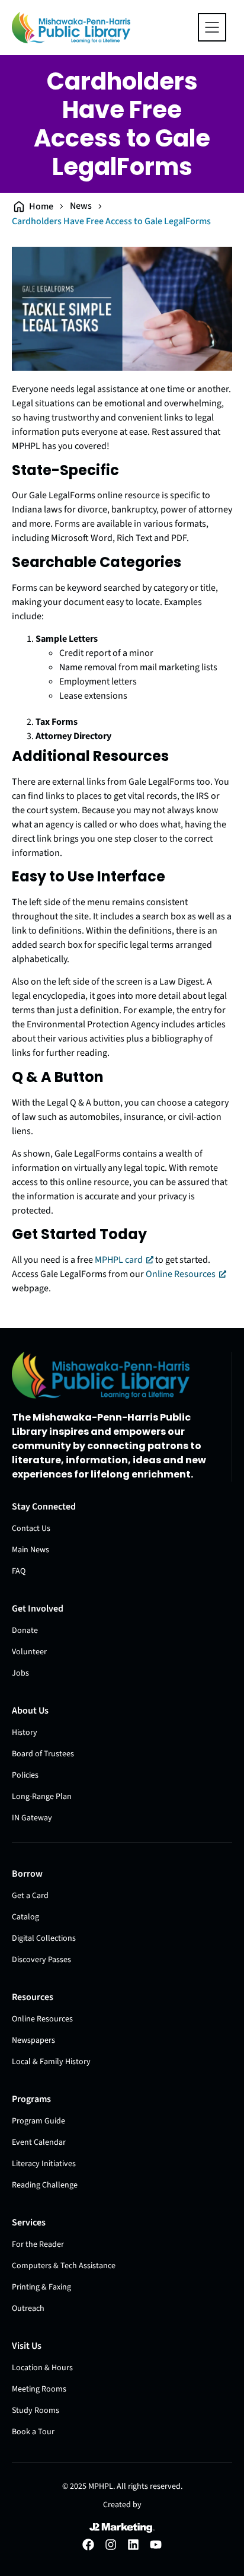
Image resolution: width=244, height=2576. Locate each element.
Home (41, 206)
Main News (30, 1550)
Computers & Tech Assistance (64, 2266)
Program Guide (38, 2121)
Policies (25, 1775)
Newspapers (33, 2040)
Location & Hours (42, 2368)
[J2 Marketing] (122, 2528)
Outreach (28, 2308)
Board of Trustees (43, 1754)
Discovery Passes (41, 1960)
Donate (25, 1631)
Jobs (20, 1673)
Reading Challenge (45, 2185)
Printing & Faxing (41, 2287)
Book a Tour (33, 2432)
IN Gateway (32, 1818)
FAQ (19, 1571)
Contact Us (31, 1529)
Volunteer (29, 1652)
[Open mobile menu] (212, 27)
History (25, 1733)
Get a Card (30, 1896)
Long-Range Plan (42, 1797)
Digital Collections (44, 1938)
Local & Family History (51, 2062)
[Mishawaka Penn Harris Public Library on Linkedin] (133, 2545)
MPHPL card (119, 1260)
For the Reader (38, 2244)
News (81, 206)
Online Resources (181, 1274)
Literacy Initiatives (44, 2164)
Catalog (25, 1917)
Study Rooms (36, 2411)
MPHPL (101, 2486)
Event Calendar (39, 2142)
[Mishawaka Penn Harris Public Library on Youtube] (156, 2545)
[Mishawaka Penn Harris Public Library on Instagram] (111, 2545)
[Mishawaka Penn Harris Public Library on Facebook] (88, 2545)
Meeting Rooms (39, 2389)
